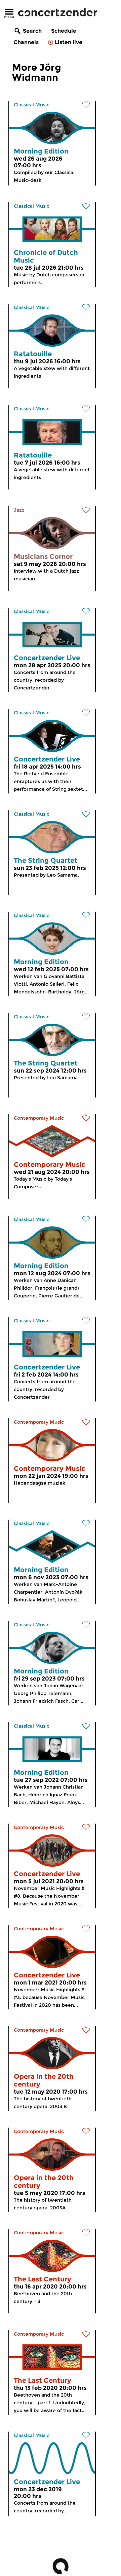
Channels (26, 42)
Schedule (64, 31)
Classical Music (32, 105)
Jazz (19, 510)
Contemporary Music (39, 1118)
